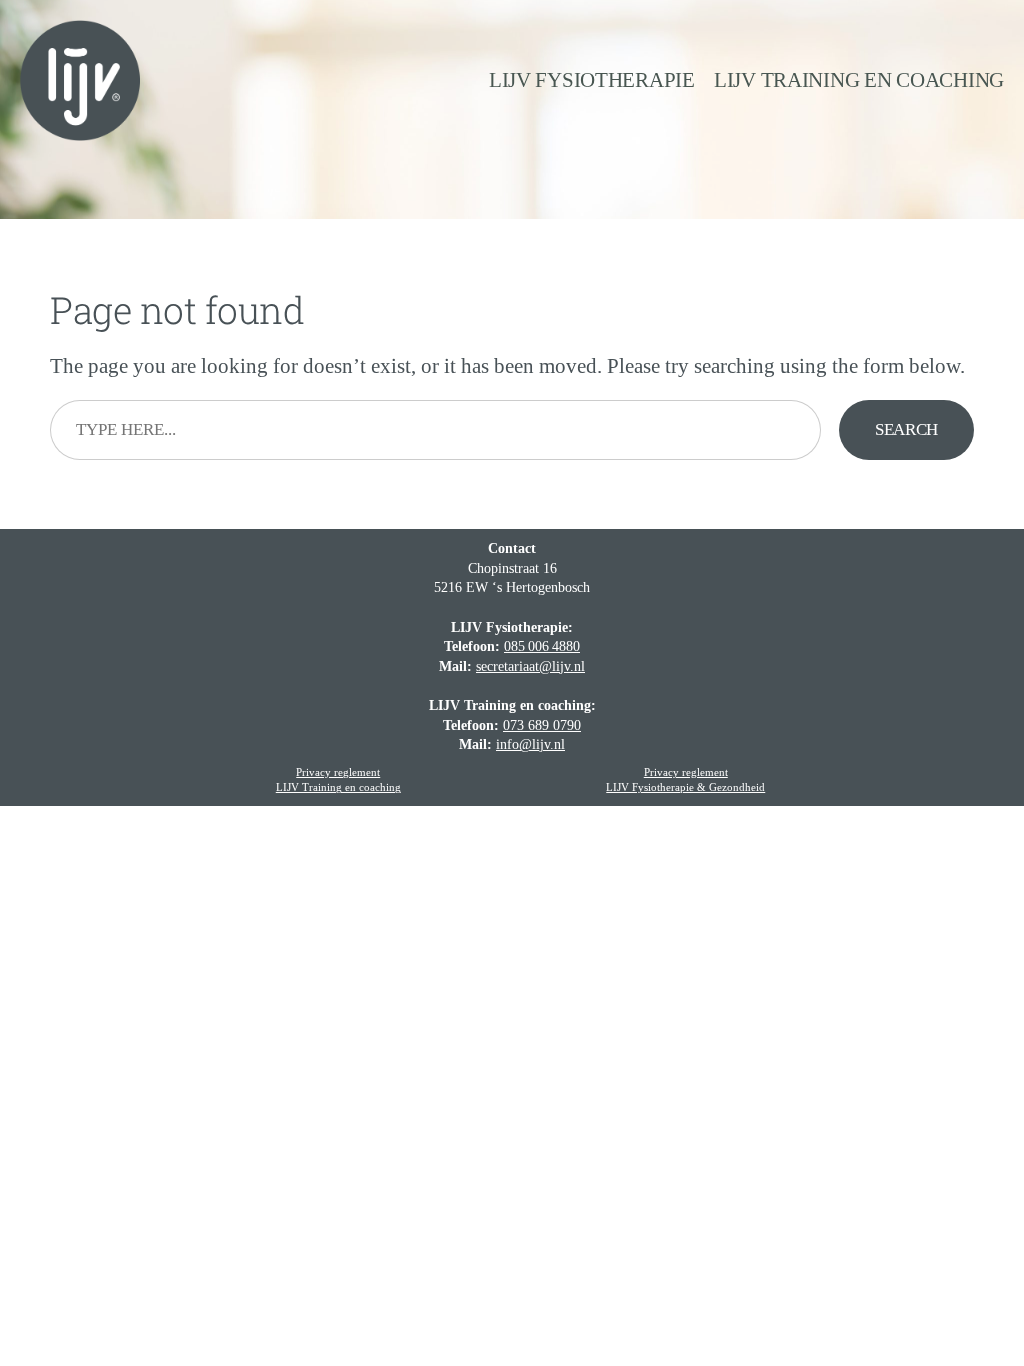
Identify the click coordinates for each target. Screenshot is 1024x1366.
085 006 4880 (542, 646)
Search (906, 429)
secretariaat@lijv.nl (530, 666)
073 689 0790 (542, 725)
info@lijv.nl (530, 744)
